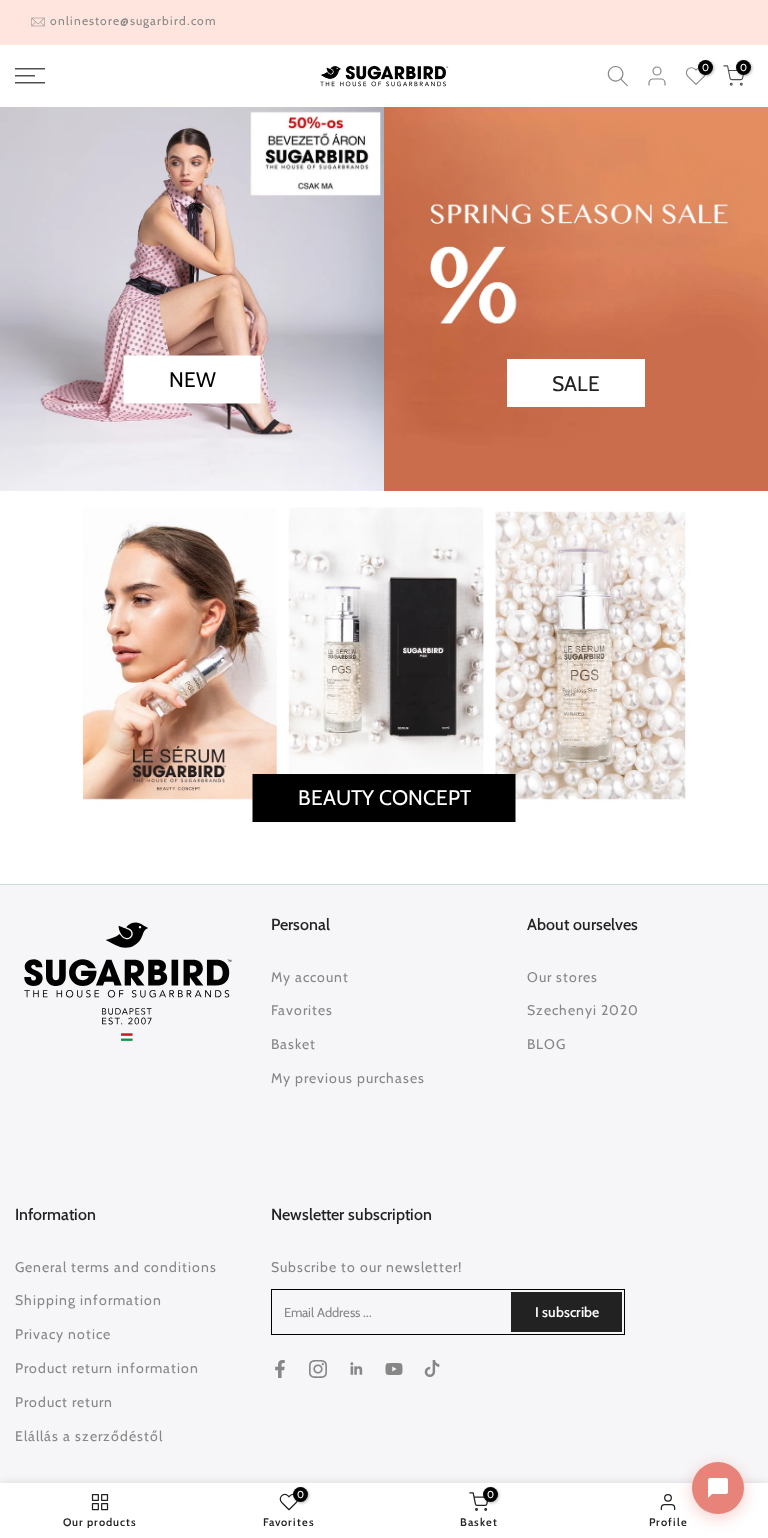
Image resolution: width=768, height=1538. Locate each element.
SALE (576, 383)
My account (310, 977)
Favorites (302, 1010)
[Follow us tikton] (432, 1369)
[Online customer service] (718, 1488)
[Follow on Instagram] (318, 1369)
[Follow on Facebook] (280, 1369)
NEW (192, 379)
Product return (64, 1402)
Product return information (107, 1368)
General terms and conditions (116, 1267)
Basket (293, 1044)
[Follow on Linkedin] (356, 1369)
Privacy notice (63, 1334)
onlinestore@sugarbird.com (133, 20)
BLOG (546, 1044)
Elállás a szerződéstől (89, 1436)
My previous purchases (348, 1078)
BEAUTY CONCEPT (384, 798)
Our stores (562, 977)
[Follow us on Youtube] (394, 1369)
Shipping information (88, 1300)
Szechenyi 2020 (583, 1010)
